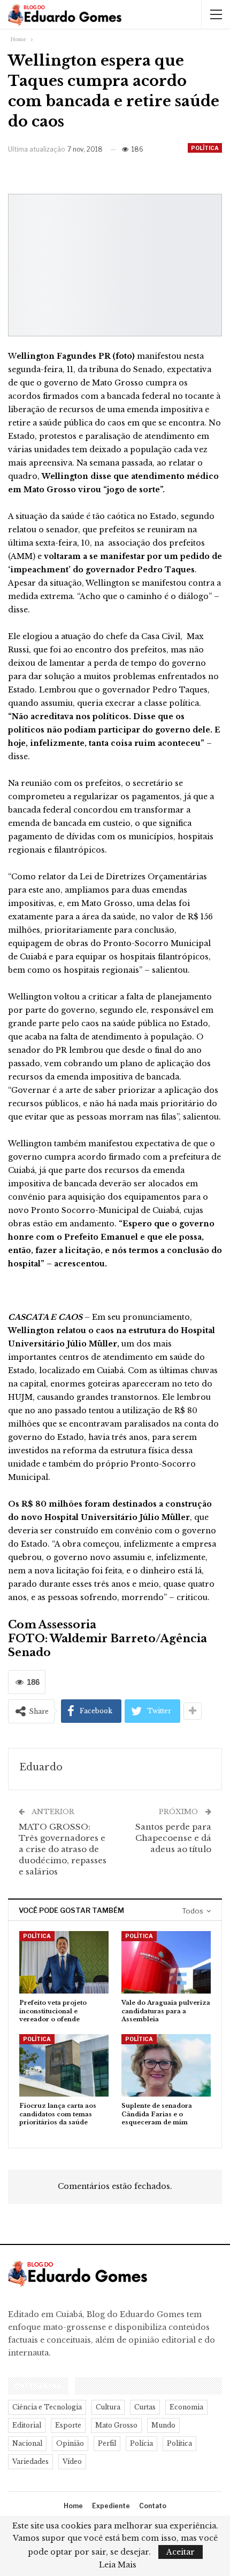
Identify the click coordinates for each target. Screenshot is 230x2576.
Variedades (30, 2461)
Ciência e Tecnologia (47, 2407)
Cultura (108, 2407)
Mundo (163, 2425)
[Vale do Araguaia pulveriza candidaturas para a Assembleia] (166, 1962)
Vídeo (72, 2461)
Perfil (107, 2443)
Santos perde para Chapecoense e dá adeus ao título (173, 1838)
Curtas (145, 2407)
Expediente (111, 2506)
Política (205, 148)
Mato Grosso (116, 2425)
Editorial (27, 2425)
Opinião (70, 2443)
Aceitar (181, 2552)
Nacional (27, 2443)
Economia (186, 2407)
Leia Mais (118, 2565)
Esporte (68, 2425)
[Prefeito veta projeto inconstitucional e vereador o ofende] (64, 1962)
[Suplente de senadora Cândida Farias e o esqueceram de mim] (166, 2065)
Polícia (141, 2443)
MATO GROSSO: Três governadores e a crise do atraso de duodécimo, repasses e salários (63, 1849)
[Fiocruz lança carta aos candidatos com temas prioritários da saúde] (64, 2065)
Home (73, 2506)
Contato (153, 2506)
